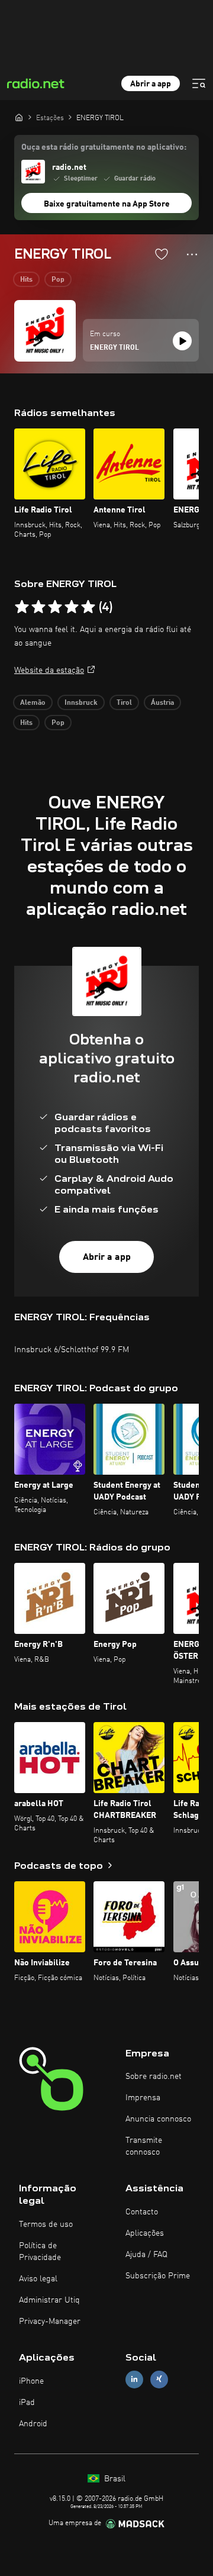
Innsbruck (81, 703)
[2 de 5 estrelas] (38, 607)
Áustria (162, 703)
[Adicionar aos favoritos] (162, 254)
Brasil (114, 2479)
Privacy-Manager (50, 2322)
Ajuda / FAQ (146, 2255)
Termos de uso (46, 2224)
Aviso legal (38, 2279)
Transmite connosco (144, 2146)
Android (33, 2424)
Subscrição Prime (158, 2276)
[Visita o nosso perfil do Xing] (159, 2379)
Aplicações (145, 2233)
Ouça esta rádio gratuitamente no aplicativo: (104, 147)
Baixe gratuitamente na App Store (107, 204)
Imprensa (143, 2098)
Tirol (124, 703)
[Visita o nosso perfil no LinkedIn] (134, 2379)
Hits (26, 280)
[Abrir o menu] (199, 83)
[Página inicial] (19, 117)
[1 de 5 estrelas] (22, 607)
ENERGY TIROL (114, 348)
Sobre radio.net (154, 2077)
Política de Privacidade (40, 2252)
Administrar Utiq (49, 2300)
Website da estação (49, 670)
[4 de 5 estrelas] (72, 607)
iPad (27, 2403)
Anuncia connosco (158, 2119)
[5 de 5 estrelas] (88, 607)
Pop (58, 280)
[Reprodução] (182, 341)
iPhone (31, 2381)
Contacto (142, 2212)
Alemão (33, 703)
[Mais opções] (192, 254)
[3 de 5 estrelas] (55, 607)
